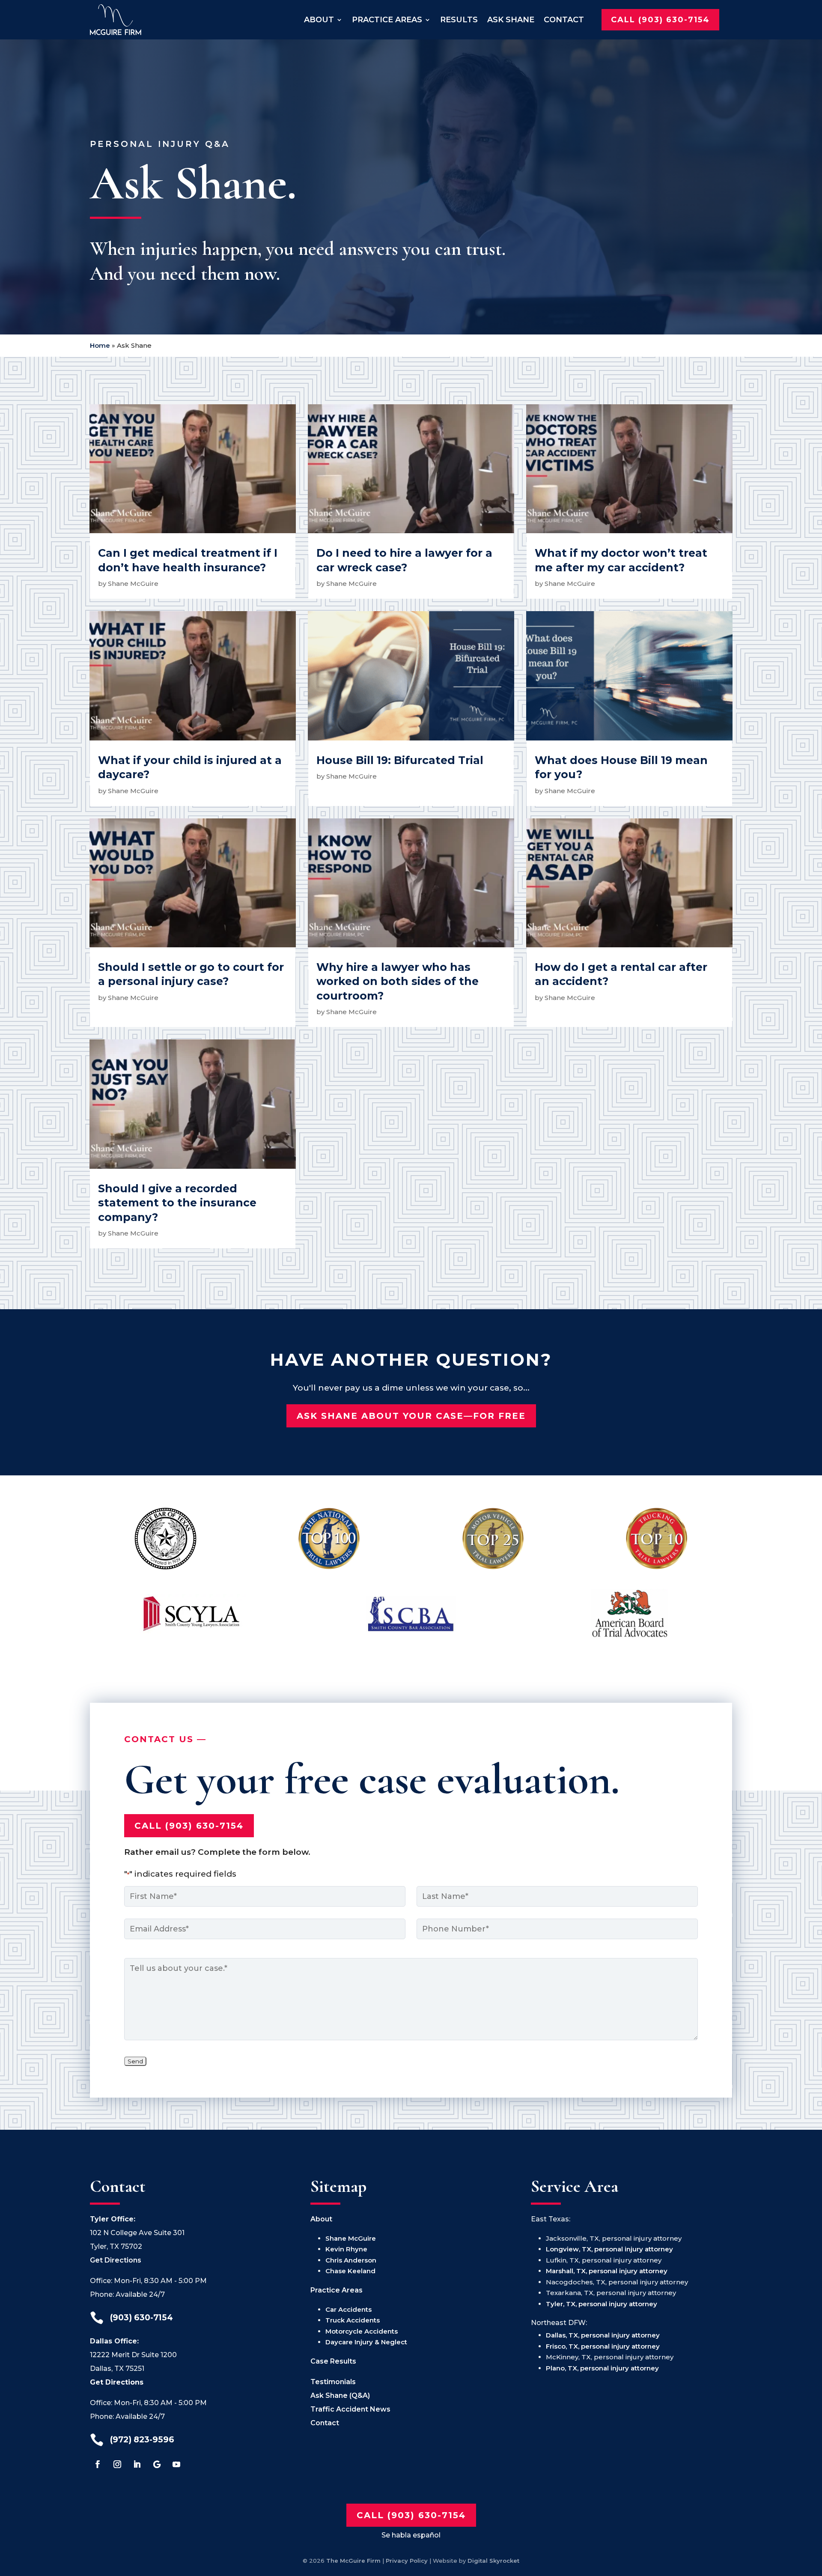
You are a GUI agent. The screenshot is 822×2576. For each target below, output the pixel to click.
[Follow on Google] (157, 2464)
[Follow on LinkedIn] (137, 2464)
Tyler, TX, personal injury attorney (602, 2304)
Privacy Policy (407, 2561)
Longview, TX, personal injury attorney (609, 2249)
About (319, 20)
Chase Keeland (350, 2271)
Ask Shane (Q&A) (340, 2395)
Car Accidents (348, 2309)
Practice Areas (387, 20)
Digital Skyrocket (493, 2561)
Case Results (333, 2361)
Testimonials (333, 2382)
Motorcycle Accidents (362, 2331)
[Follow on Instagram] (117, 2464)
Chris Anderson (351, 2260)
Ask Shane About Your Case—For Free (411, 1416)
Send (135, 2061)
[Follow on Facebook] (98, 2464)
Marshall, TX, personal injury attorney (607, 2271)
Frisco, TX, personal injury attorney (603, 2346)
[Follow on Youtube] (176, 2464)
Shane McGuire (133, 584)
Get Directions (116, 2260)
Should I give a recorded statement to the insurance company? (177, 1203)
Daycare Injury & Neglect (366, 2342)
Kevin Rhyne (346, 2249)
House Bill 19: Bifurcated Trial (400, 760)
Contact (564, 20)
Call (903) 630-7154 (660, 20)
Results (459, 20)
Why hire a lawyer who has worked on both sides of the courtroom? (398, 981)
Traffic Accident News (350, 2409)
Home (100, 345)
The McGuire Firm (353, 2561)
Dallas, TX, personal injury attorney (603, 2335)
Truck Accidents (353, 2320)
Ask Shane (511, 20)
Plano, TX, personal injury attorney (602, 2368)
